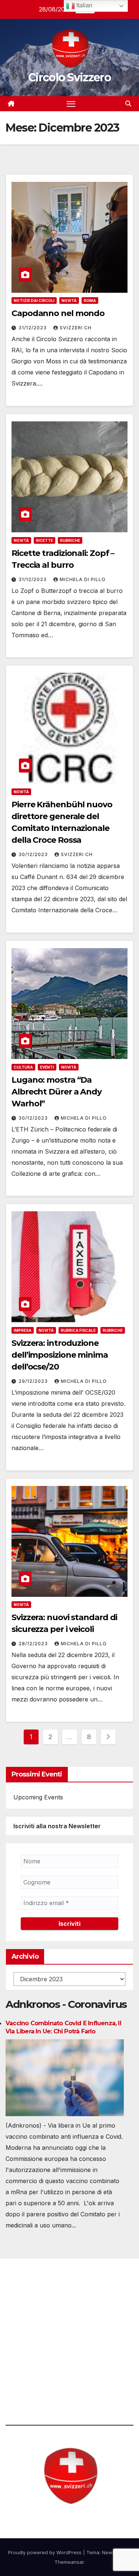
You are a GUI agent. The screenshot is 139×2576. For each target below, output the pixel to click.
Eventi (47, 1067)
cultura (23, 1067)
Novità (69, 301)
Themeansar (69, 2562)
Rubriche (70, 540)
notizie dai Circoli (34, 301)
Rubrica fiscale (78, 1330)
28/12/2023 (34, 1644)
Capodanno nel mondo (58, 313)
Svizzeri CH (76, 328)
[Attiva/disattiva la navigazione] (71, 104)
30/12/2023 (34, 854)
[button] (128, 103)
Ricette (44, 540)
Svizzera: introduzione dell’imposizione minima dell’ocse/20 (60, 1355)
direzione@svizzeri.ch (46, 2331)
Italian (84, 5)
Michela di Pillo (83, 579)
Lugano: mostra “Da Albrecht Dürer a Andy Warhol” (57, 1092)
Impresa (23, 1330)
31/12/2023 (33, 328)
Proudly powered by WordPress (46, 2552)
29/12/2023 (34, 1381)
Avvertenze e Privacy (36, 2371)
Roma (90, 301)
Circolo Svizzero (69, 77)
